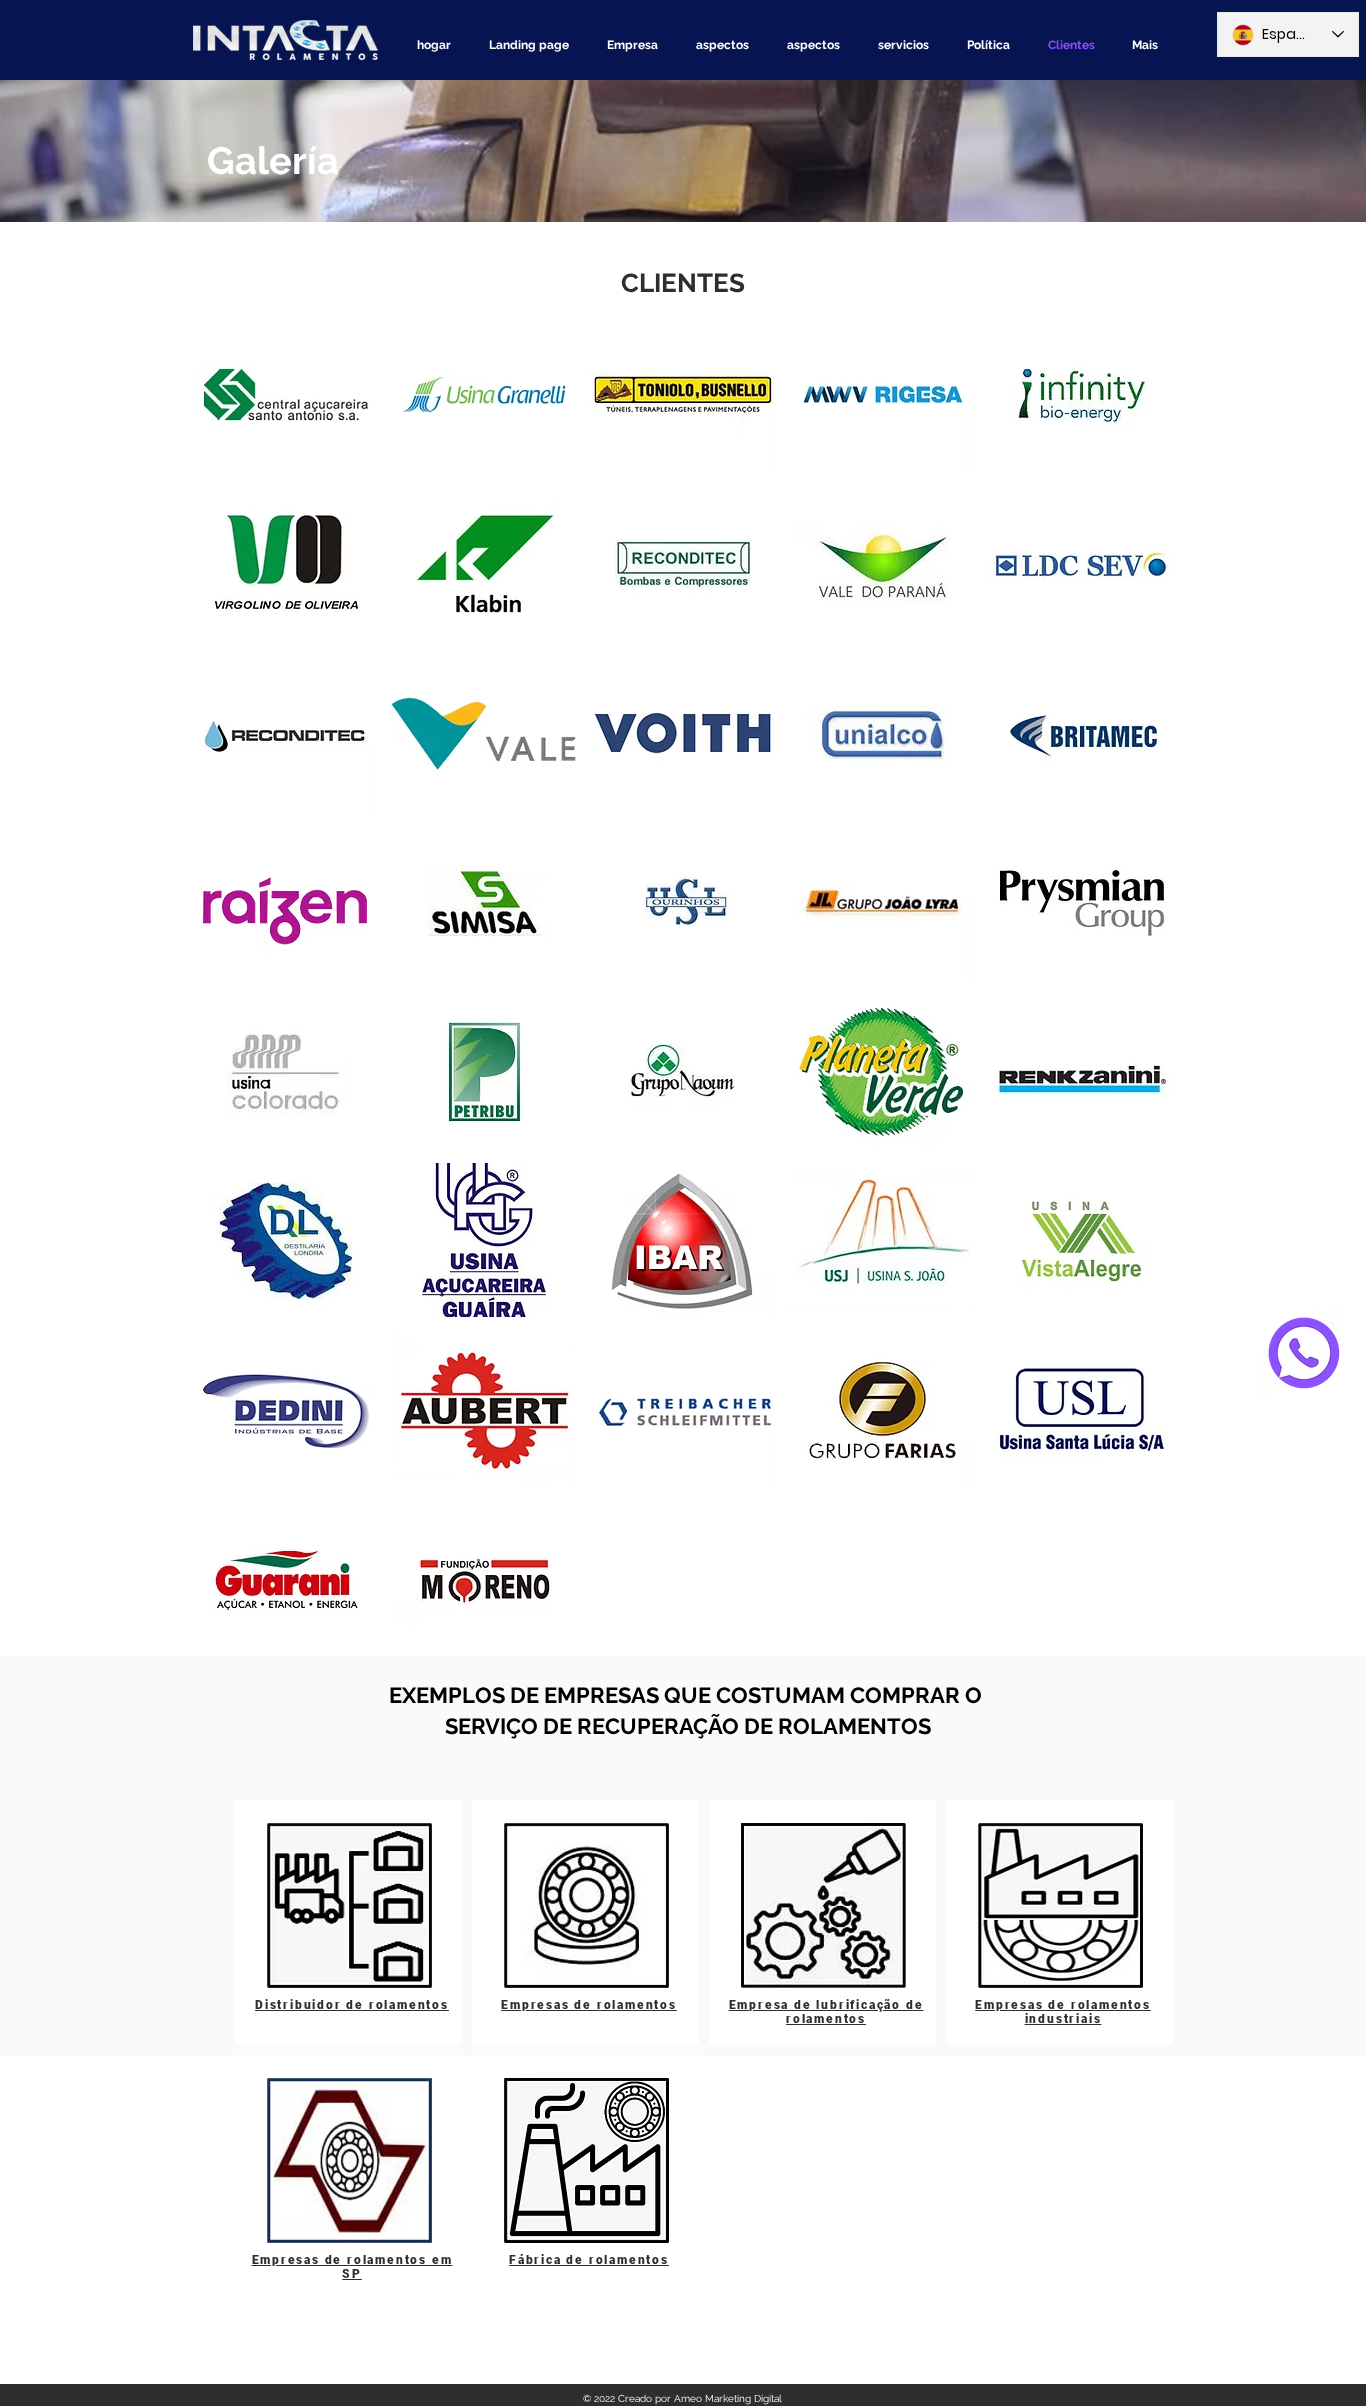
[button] (285, 394)
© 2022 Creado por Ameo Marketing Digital (682, 2398)
